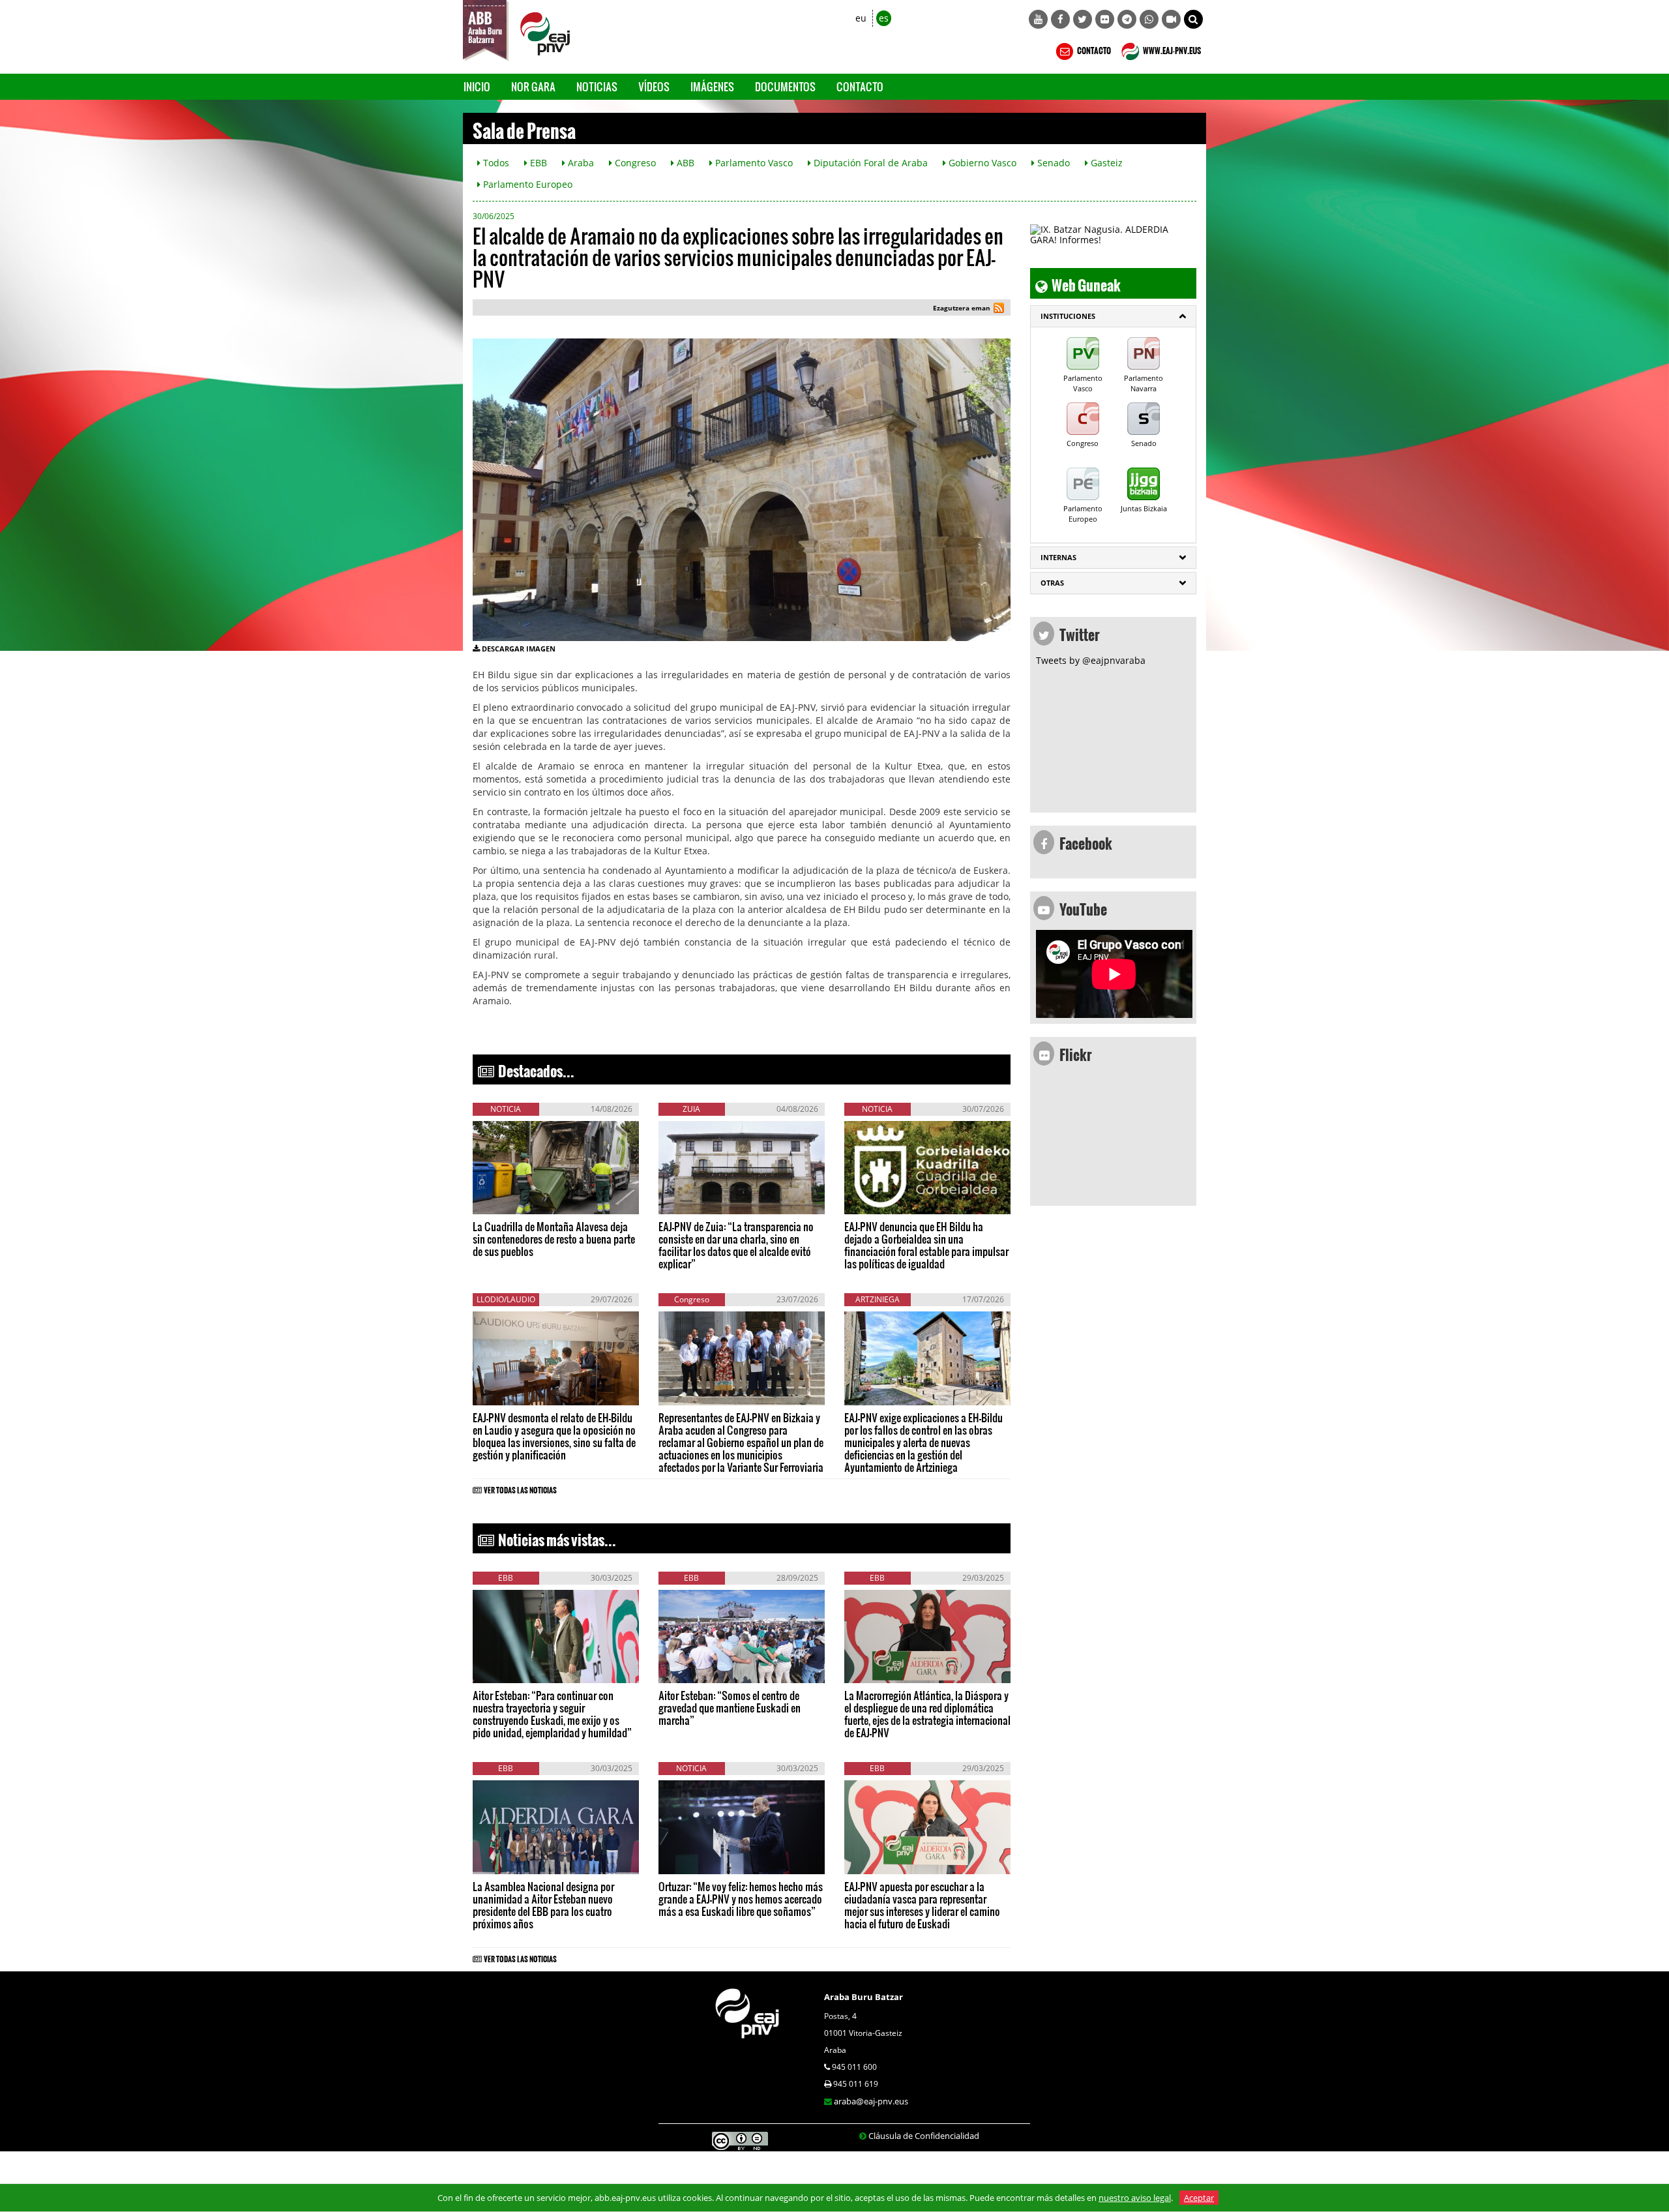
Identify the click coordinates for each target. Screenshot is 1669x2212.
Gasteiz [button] (1105, 163)
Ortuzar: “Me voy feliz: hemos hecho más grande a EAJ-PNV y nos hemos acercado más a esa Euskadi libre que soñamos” (741, 1899)
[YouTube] (1038, 19)
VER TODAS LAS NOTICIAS (520, 1488)
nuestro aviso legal (1135, 2198)
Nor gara (533, 86)
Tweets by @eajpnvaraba (1091, 660)
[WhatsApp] (1149, 19)
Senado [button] (1052, 163)
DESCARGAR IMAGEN (519, 649)
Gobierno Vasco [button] (981, 163)
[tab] (1113, 316)
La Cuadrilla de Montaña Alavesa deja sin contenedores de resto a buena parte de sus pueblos (554, 1239)
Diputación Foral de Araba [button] (869, 163)
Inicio (477, 86)
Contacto (860, 86)
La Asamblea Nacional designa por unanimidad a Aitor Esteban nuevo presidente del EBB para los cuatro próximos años (543, 1905)
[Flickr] (1105, 19)
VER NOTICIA (512, 1201)
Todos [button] (495, 163)
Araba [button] (580, 163)
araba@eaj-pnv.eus (871, 2101)
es (884, 18)
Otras (1052, 583)
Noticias (597, 86)
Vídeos (654, 86)
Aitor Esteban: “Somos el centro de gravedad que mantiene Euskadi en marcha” (730, 1708)
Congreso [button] (634, 163)
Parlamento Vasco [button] (753, 163)
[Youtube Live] (1171, 19)
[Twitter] (1083, 19)
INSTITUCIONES (1068, 316)
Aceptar (1199, 2198)
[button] (1193, 19)
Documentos (785, 86)
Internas (1058, 557)
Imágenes (712, 86)
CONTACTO (1093, 49)
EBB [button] (537, 163)
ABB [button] (684, 163)
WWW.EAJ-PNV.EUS (1171, 49)
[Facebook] (1060, 19)
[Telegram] (1127, 19)
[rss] (999, 309)
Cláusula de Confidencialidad (924, 2136)
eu (861, 18)
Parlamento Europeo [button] (526, 184)
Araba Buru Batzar (864, 1997)
